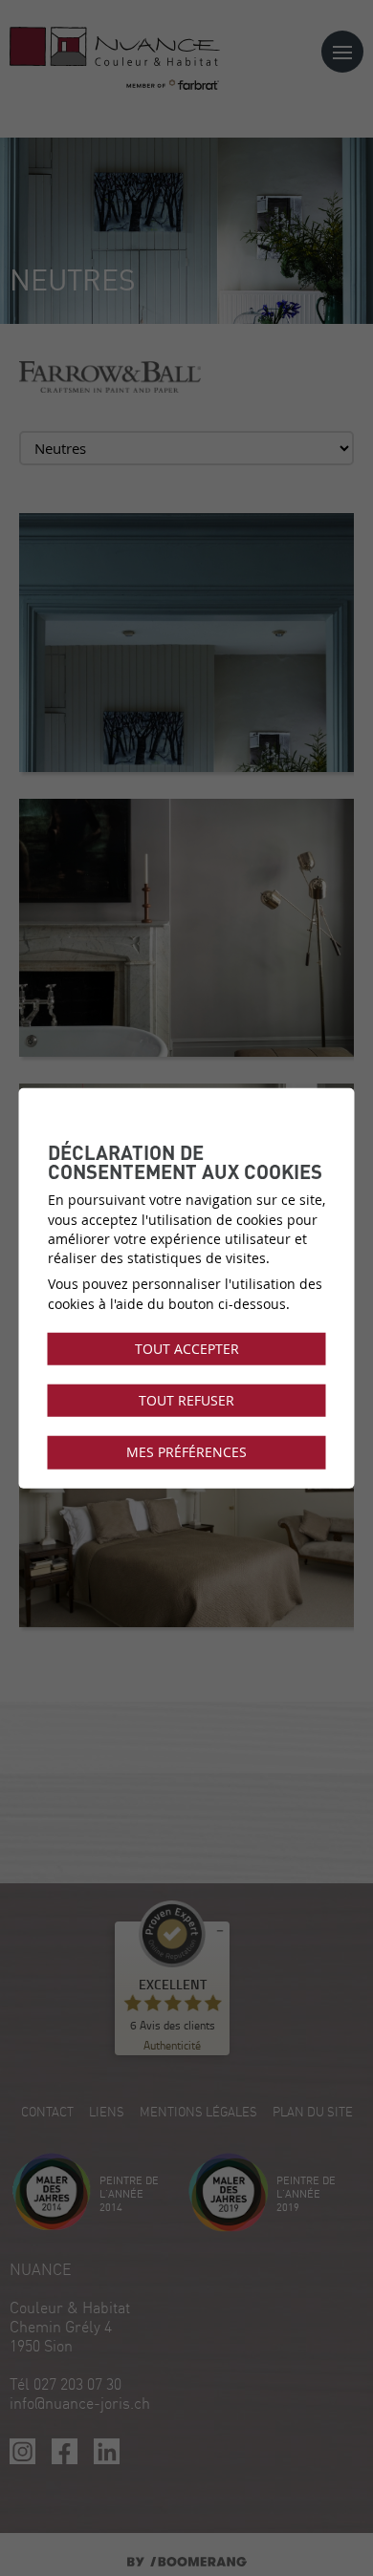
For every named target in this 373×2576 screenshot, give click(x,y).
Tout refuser (186, 1401)
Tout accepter (187, 1349)
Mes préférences (186, 1452)
